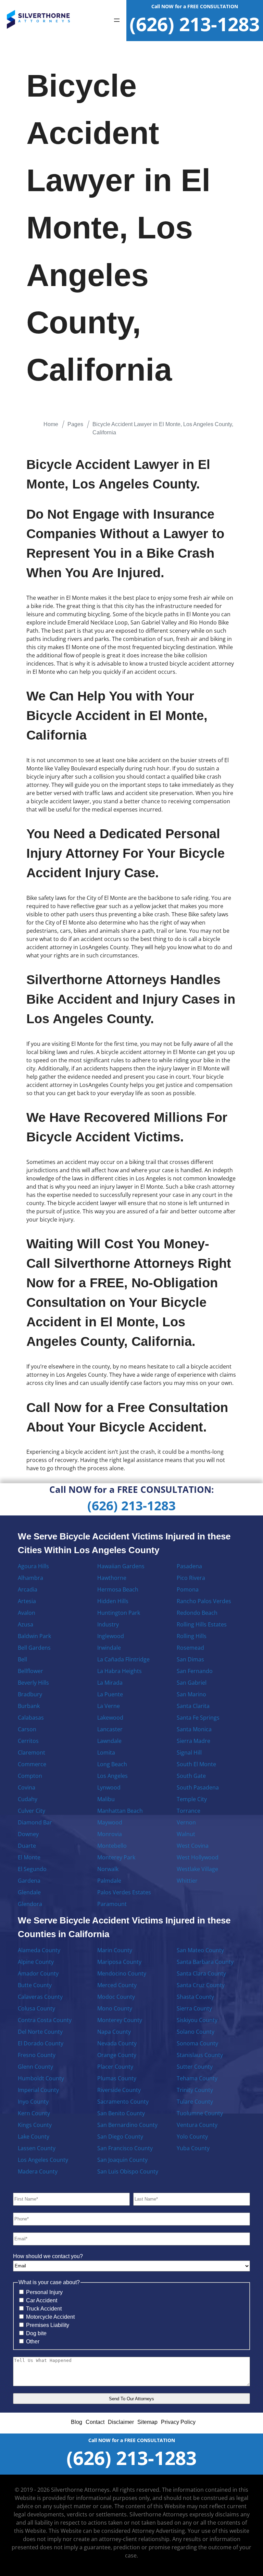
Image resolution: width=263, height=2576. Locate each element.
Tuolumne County (200, 2113)
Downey (28, 1834)
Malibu (106, 1799)
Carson (27, 1729)
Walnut (186, 1834)
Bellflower (30, 1671)
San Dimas (190, 1659)
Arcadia (28, 1589)
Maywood (110, 1822)
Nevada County (117, 2043)
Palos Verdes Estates (124, 1892)
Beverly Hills (33, 1683)
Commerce (32, 1764)
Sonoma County (197, 2043)
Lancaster (110, 1729)
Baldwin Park (34, 1636)
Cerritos (28, 1741)
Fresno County (37, 2055)
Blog (77, 2422)
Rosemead (190, 1648)
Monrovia (110, 1834)
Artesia (27, 1601)
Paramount (112, 1904)
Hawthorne (112, 1578)
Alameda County (39, 1950)
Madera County (38, 2171)
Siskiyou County (197, 2020)
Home (51, 424)
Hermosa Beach (118, 1589)
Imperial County (38, 2090)
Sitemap (147, 2422)
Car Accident (42, 2300)
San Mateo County (200, 1950)
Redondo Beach (197, 1613)
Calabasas (31, 1718)
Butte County (35, 1985)
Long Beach (112, 1764)
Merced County (117, 1985)
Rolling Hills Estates (202, 1624)
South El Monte (196, 1764)
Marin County (115, 1950)
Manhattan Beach (120, 1811)
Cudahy (28, 1799)
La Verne (109, 1706)
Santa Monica (194, 1729)
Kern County (34, 2113)
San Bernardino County (127, 2125)
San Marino (191, 1694)
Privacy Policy (178, 2422)
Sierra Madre (193, 1741)
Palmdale (109, 1881)
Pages (75, 424)
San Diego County (120, 2137)
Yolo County (192, 2137)
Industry (108, 1624)
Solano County (196, 2032)
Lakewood (110, 1718)
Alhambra (30, 1578)
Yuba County (193, 2148)
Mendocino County (122, 1973)
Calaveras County (40, 1997)
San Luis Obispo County (128, 2171)
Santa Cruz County (201, 1985)
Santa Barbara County (205, 1962)
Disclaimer (121, 2422)
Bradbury (30, 1694)
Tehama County (197, 2078)
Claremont (32, 1753)
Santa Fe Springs (198, 1718)
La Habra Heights (120, 1671)
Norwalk (108, 1869)
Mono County (115, 2008)
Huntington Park (119, 1613)
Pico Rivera (191, 1578)
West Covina (193, 1846)
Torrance (189, 1811)
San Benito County (121, 2113)
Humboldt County (41, 2078)
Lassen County (37, 2148)
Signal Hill (189, 1753)
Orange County (117, 2055)
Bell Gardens (34, 1648)
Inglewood (111, 1636)
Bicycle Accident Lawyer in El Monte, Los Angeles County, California (163, 428)
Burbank (29, 1706)
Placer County (115, 2067)
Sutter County (195, 2067)
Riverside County (119, 2090)
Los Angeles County (43, 2160)
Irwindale (109, 1648)
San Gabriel (192, 1683)
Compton (30, 1776)
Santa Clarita (193, 1706)
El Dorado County (41, 2043)
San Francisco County (125, 2148)
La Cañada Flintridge (123, 1659)
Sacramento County (123, 2102)
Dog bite (36, 2333)
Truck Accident (44, 2309)
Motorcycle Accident (50, 2317)
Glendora (30, 1904)
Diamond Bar (35, 1822)
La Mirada (110, 1683)
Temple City (192, 1799)
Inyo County (33, 2102)
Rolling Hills (192, 1636)
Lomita (106, 1753)
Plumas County (117, 2078)
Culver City (32, 1811)
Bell (22, 1659)
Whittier (187, 1881)
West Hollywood (198, 1857)
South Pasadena (198, 1787)
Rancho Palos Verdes (204, 1601)
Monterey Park (116, 1857)
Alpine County (36, 1962)
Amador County (38, 1973)
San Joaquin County (122, 2160)
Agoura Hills (33, 1566)
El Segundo (32, 1869)
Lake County (34, 2137)
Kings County (35, 2125)
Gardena (29, 1881)
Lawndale (109, 1741)
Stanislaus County (200, 2055)
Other (33, 2342)
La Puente (110, 1694)
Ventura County (197, 2125)
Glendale (29, 1892)
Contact (95, 2422)
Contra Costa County (45, 2020)
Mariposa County (119, 1962)
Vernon (186, 1822)
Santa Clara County (201, 1973)
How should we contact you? (48, 2256)
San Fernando (195, 1671)
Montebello (112, 1846)
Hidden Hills (113, 1601)
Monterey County (120, 2020)
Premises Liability (48, 2325)
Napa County (114, 2032)
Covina (27, 1787)
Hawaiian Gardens (121, 1566)
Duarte (27, 1846)
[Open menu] (117, 21)
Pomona (188, 1589)
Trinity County (195, 2090)
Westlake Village (197, 1869)
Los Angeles (112, 1776)
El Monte (29, 1857)
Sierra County (194, 2008)
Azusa (26, 1624)
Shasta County (195, 1997)
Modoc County (116, 1997)
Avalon (27, 1613)
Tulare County (195, 2102)
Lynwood (109, 1787)
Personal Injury (44, 2292)
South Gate (191, 1776)
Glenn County (35, 2067)
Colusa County (36, 2008)
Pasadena (189, 1566)
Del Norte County (40, 2032)
